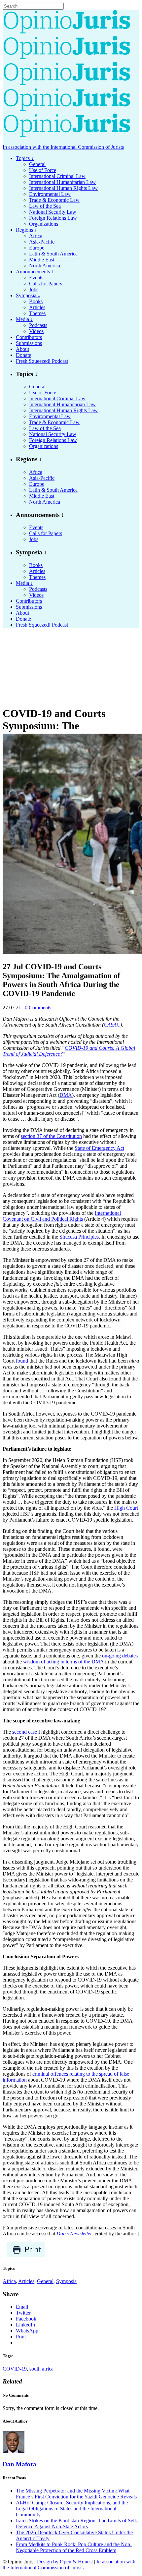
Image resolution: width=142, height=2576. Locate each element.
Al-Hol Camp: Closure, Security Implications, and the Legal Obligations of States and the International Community (72, 2509)
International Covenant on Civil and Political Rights (62, 1216)
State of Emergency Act (99, 1148)
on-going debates (120, 1656)
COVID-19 (15, 2369)
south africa (41, 2369)
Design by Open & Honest (65, 2562)
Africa (9, 2281)
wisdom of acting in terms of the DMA (63, 1662)
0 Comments (38, 1008)
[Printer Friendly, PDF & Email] (26, 2256)
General (45, 2281)
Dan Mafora (19, 2464)
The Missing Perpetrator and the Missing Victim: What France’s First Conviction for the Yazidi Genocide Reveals (76, 2494)
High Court (126, 1508)
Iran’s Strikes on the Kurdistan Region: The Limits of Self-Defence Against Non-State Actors (77, 2523)
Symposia (66, 2281)
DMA (66, 1095)
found (22, 1361)
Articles (26, 2281)
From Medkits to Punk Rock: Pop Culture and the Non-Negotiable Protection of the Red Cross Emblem (74, 2547)
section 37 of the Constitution (51, 1136)
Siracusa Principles (79, 1237)
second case (25, 1732)
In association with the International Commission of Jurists (63, 147)
